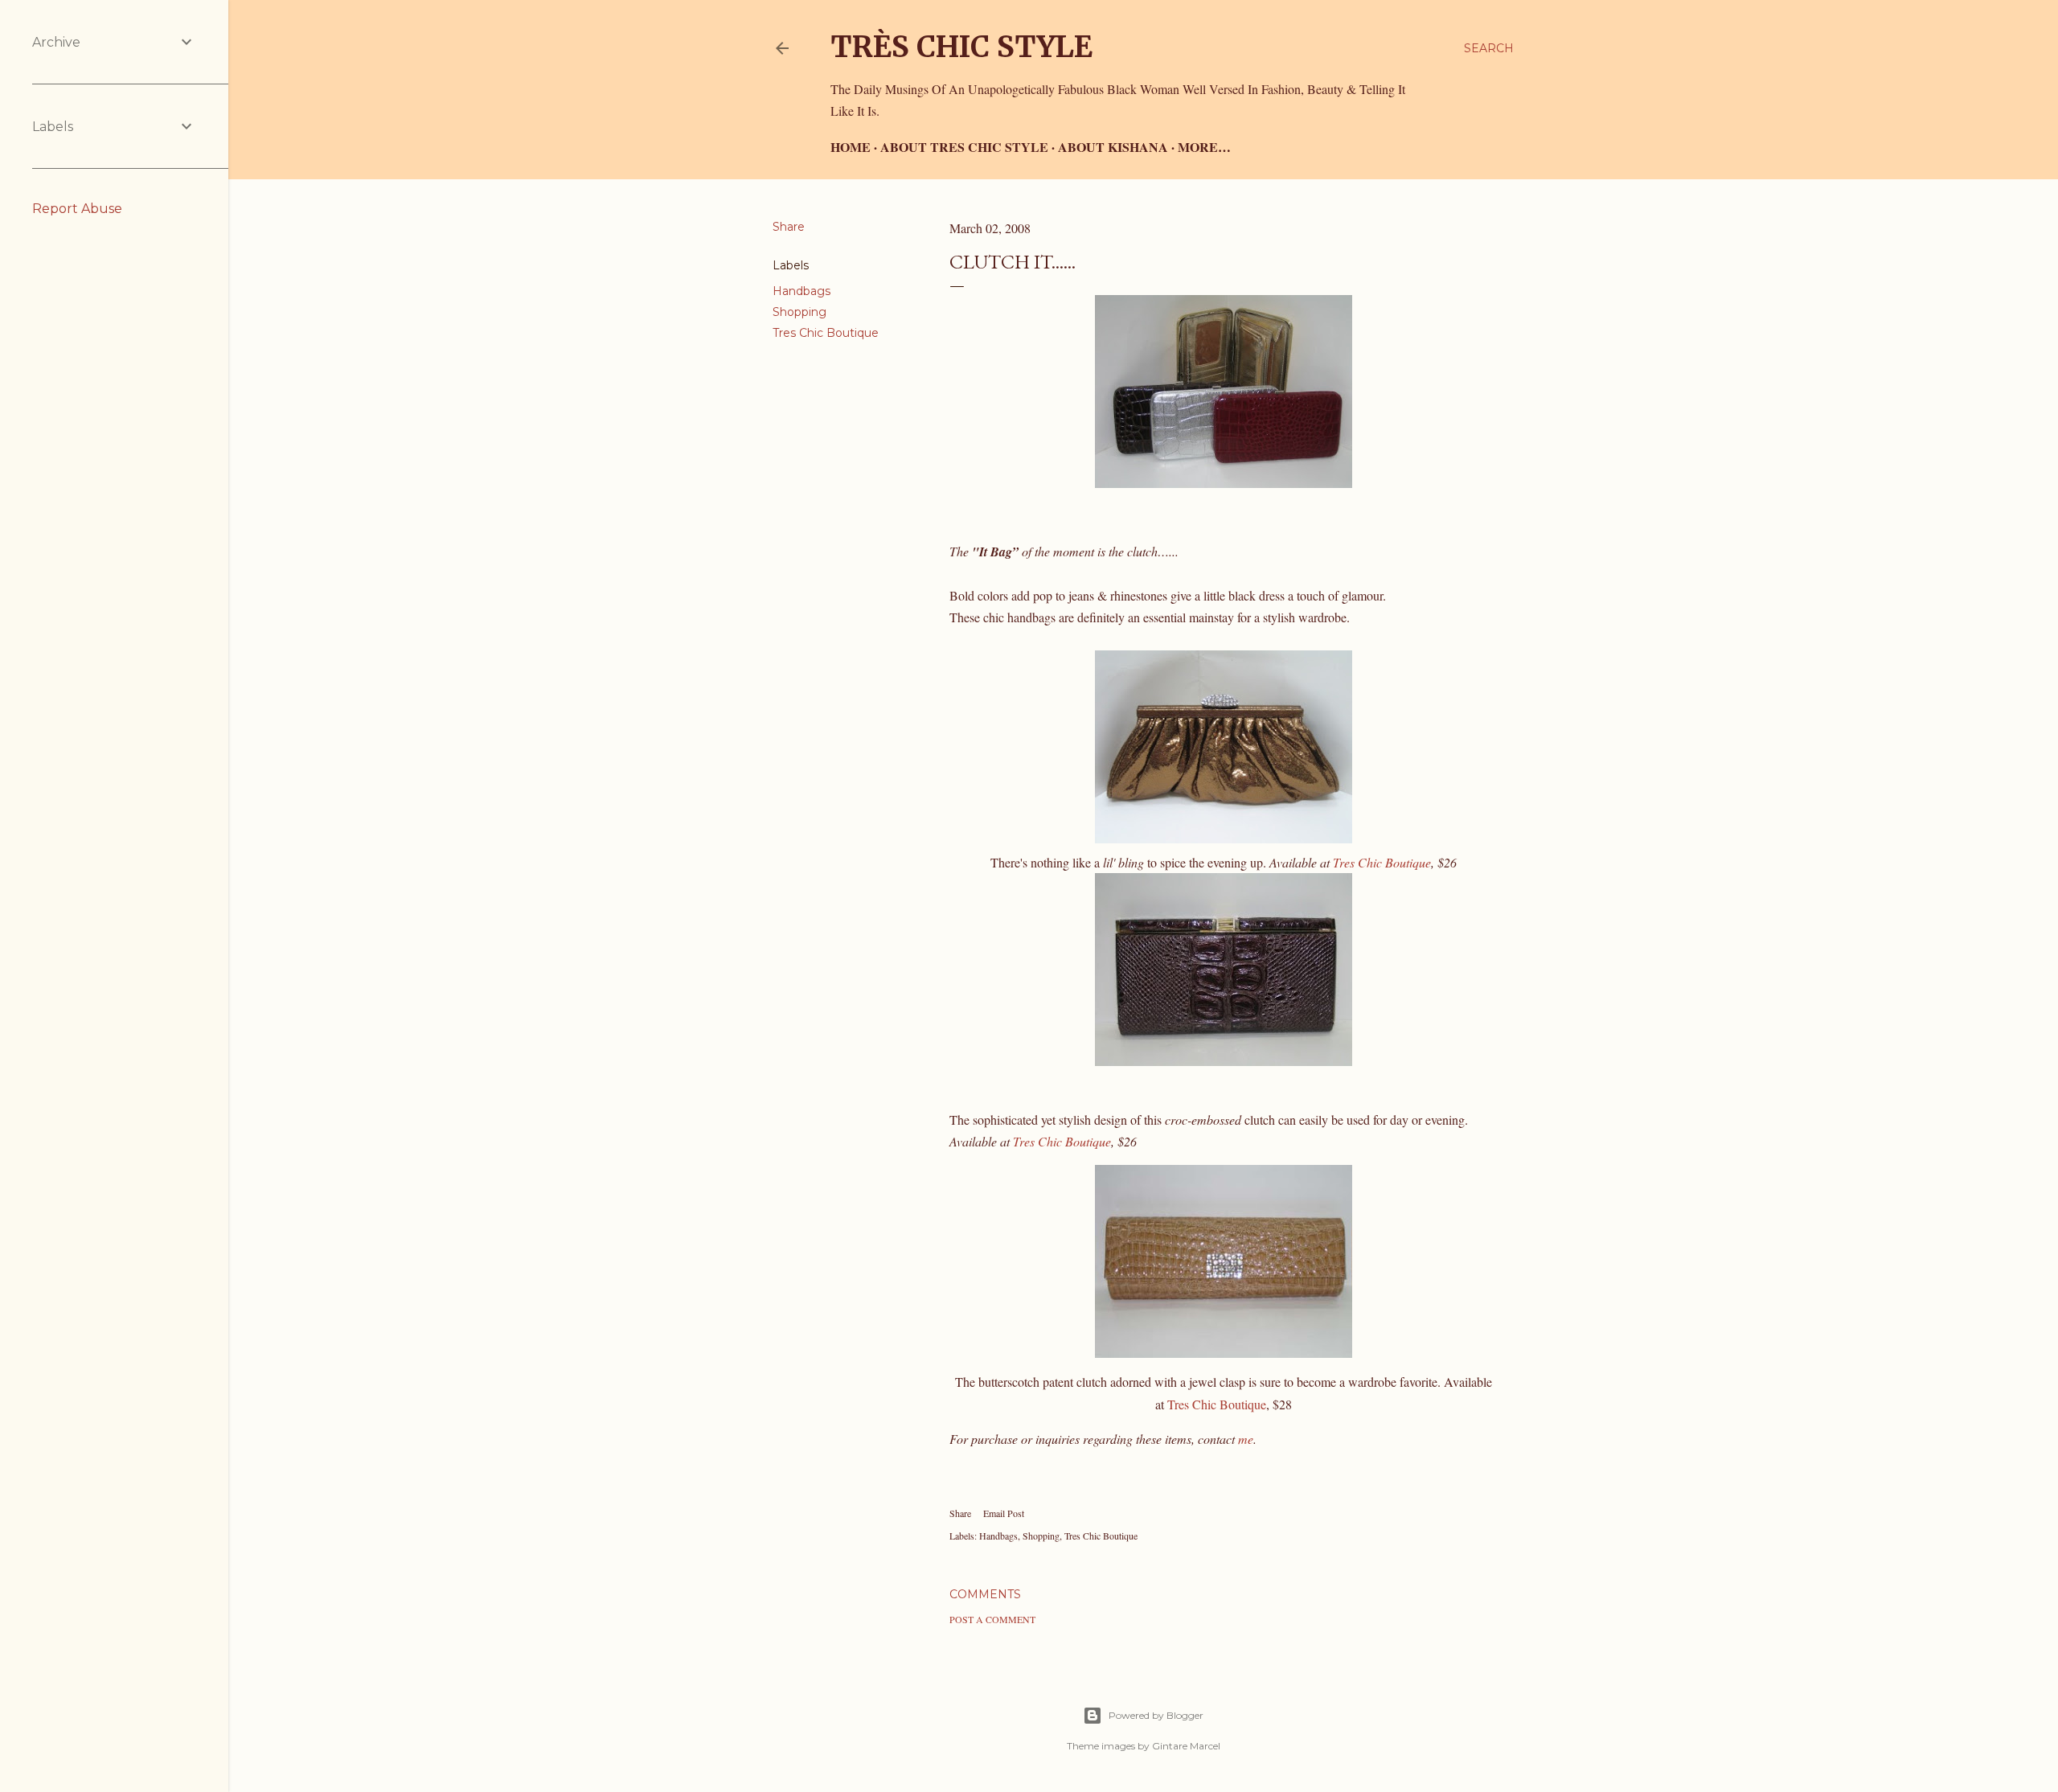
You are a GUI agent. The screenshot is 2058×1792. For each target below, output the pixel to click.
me (1246, 1439)
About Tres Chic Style (964, 147)
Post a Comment (992, 1619)
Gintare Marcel (1186, 1746)
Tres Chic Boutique (826, 333)
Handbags (801, 291)
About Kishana (1113, 147)
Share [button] (789, 227)
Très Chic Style (961, 47)
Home (851, 147)
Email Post (1004, 1513)
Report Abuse (77, 209)
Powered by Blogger (1156, 1715)
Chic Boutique (1062, 1141)
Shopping (799, 312)
